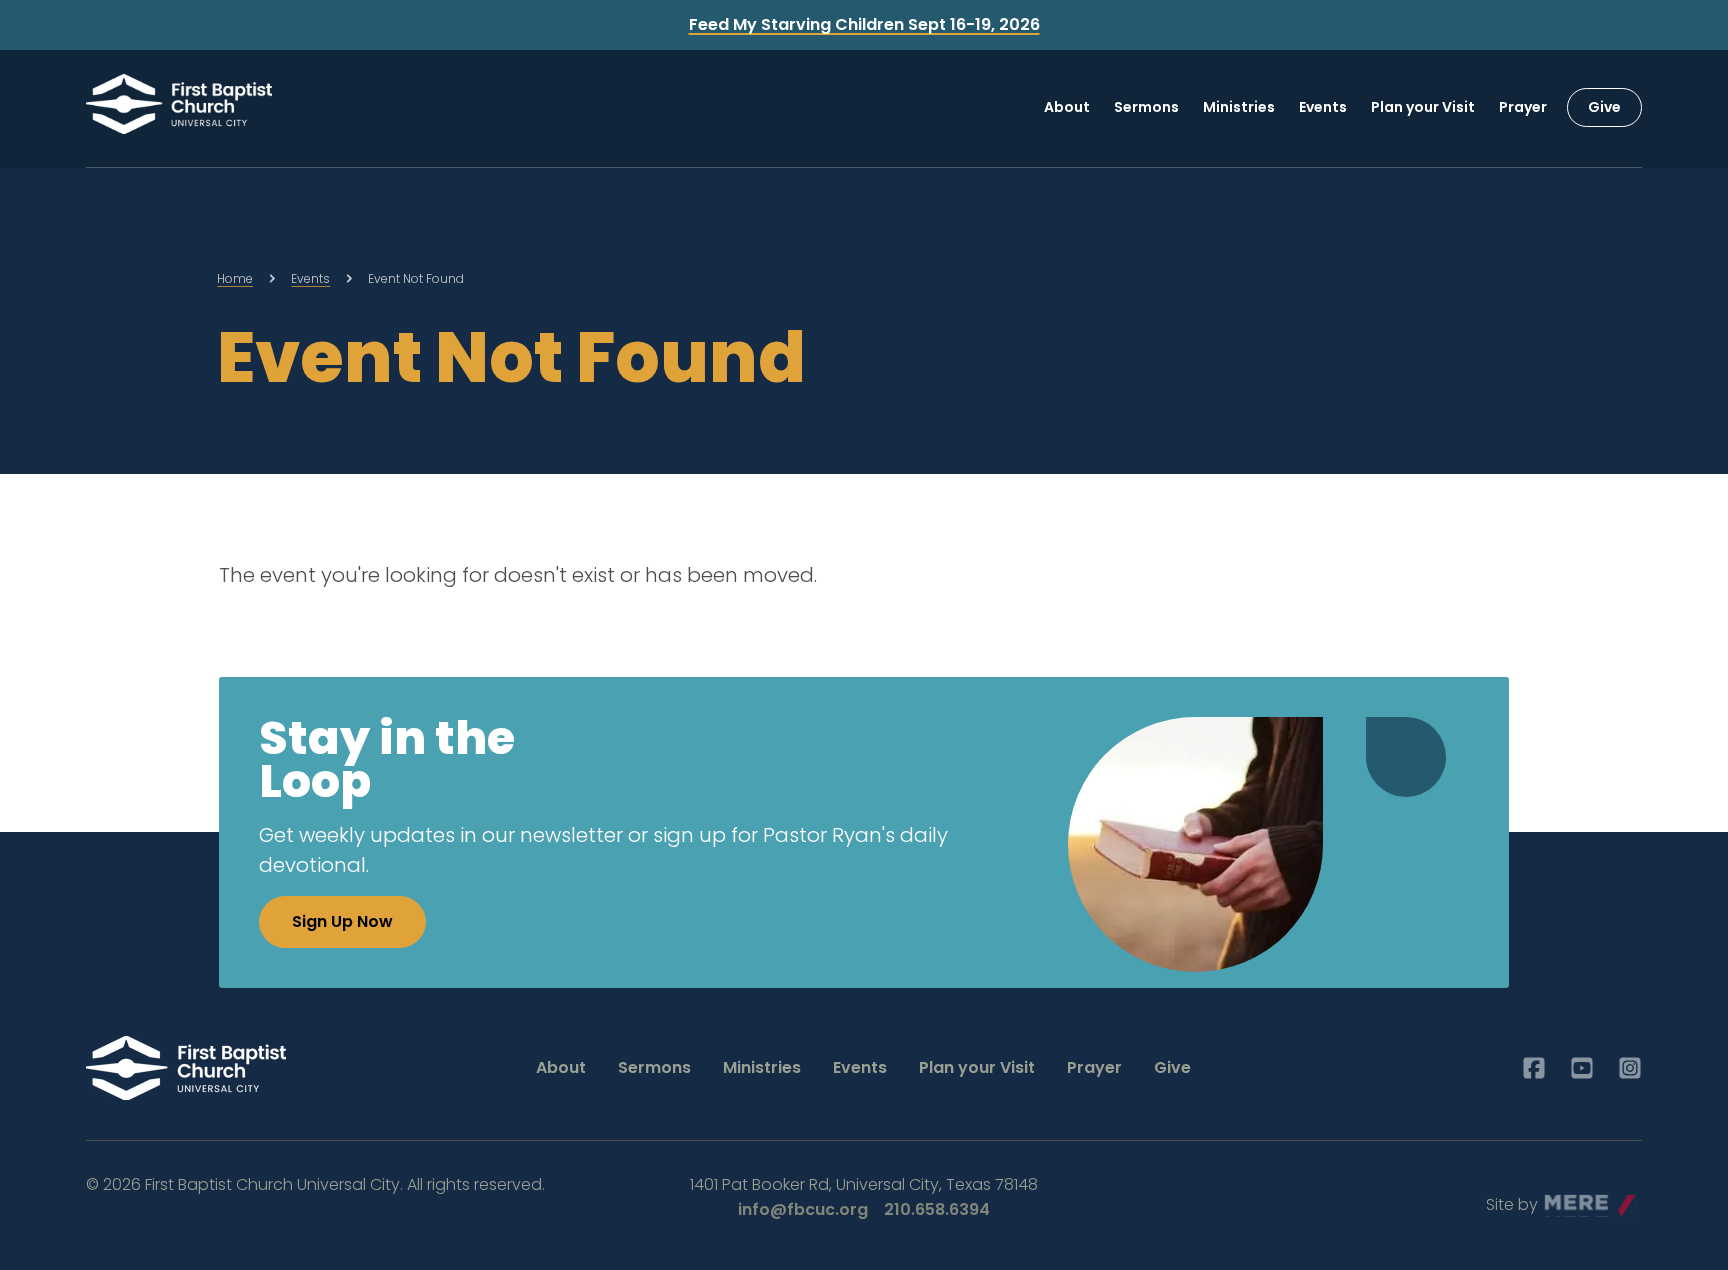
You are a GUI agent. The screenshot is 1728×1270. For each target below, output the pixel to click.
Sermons (1146, 107)
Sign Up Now (342, 921)
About (1067, 107)
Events (1323, 107)
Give (1604, 107)
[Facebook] (1534, 1068)
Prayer (1523, 107)
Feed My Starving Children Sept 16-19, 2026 (864, 24)
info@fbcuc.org (803, 1209)
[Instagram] (1630, 1068)
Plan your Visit (1423, 107)
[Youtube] (1582, 1068)
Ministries (1239, 107)
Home (235, 278)
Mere (1564, 1199)
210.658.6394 (937, 1209)
